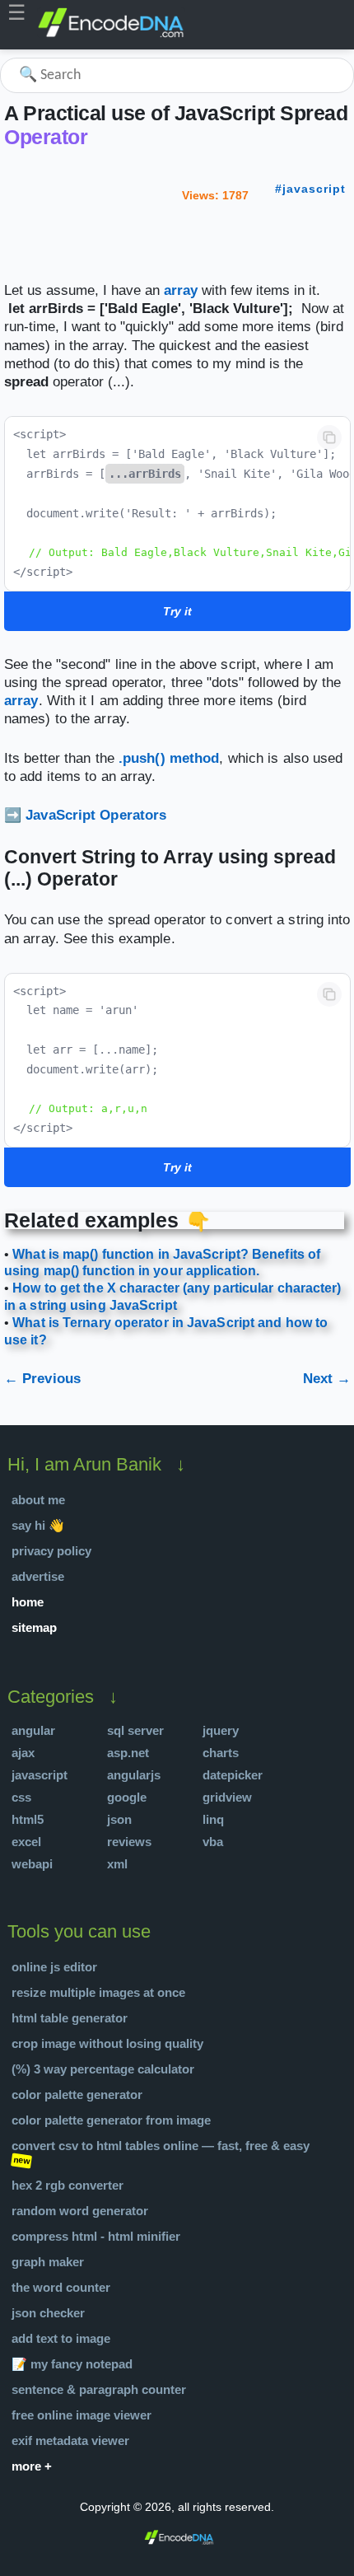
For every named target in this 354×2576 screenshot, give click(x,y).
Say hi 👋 (38, 1525)
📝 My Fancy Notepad (72, 2364)
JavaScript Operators (96, 815)
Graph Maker (48, 2262)
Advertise (38, 1576)
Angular (33, 1730)
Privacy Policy (51, 1551)
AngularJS (134, 1775)
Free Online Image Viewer (82, 2415)
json (119, 1819)
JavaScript (40, 1775)
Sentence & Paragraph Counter (99, 2389)
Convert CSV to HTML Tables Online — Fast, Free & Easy (161, 2146)
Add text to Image (61, 2338)
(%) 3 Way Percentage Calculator (103, 2069)
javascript (314, 189)
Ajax (23, 1753)
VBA (213, 1842)
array (181, 290)
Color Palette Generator (77, 2094)
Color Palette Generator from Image (111, 2120)
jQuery (221, 1730)
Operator (46, 137)
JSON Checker (48, 2313)
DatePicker (233, 1775)
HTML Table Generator (70, 2018)
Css (21, 1797)
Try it (177, 611)
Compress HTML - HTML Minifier (96, 2236)
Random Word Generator (80, 2211)
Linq (213, 1819)
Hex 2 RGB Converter (68, 2185)
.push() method (169, 758)
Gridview (227, 1797)
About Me (38, 1500)
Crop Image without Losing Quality (107, 2043)
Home (28, 1602)
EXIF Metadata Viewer (70, 2440)
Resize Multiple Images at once (98, 1992)
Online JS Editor (54, 1967)
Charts (221, 1753)
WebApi (32, 1864)
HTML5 (28, 1819)
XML (117, 1864)
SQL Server (135, 1730)
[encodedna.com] (111, 35)
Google (127, 1797)
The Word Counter (61, 2287)
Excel (26, 1842)
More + (32, 2466)
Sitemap (34, 1627)
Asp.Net (128, 1753)
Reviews (129, 1842)
